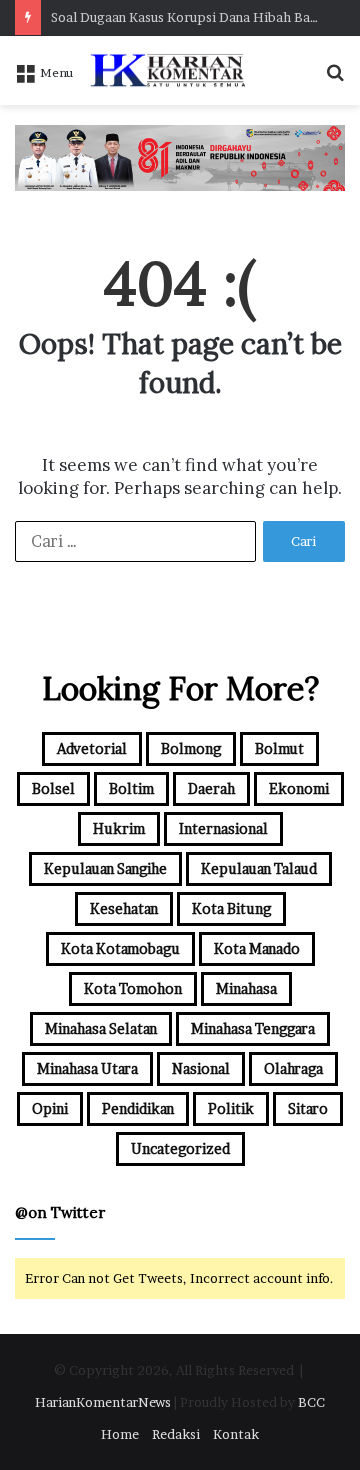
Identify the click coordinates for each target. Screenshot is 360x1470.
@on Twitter (60, 1212)
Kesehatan (124, 908)
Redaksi (176, 1434)
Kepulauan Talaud (259, 868)
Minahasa (246, 988)
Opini (50, 1108)
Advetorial (92, 748)
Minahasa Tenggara (253, 1028)
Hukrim (119, 828)
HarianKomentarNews (103, 1402)
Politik (231, 1108)
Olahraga (293, 1068)
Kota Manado (257, 948)
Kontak (236, 1434)
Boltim (131, 788)
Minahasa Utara (87, 1068)
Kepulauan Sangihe (105, 868)
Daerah (211, 788)
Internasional (223, 828)
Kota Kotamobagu (120, 948)
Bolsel (53, 788)
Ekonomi (299, 788)
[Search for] (335, 78)
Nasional (201, 1068)
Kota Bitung (231, 908)
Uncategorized (180, 1148)
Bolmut (279, 748)
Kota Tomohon (133, 988)
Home (120, 1434)
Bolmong (191, 748)
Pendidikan (138, 1108)
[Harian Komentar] (168, 70)
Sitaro (308, 1108)
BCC (311, 1402)
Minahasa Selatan (101, 1028)
